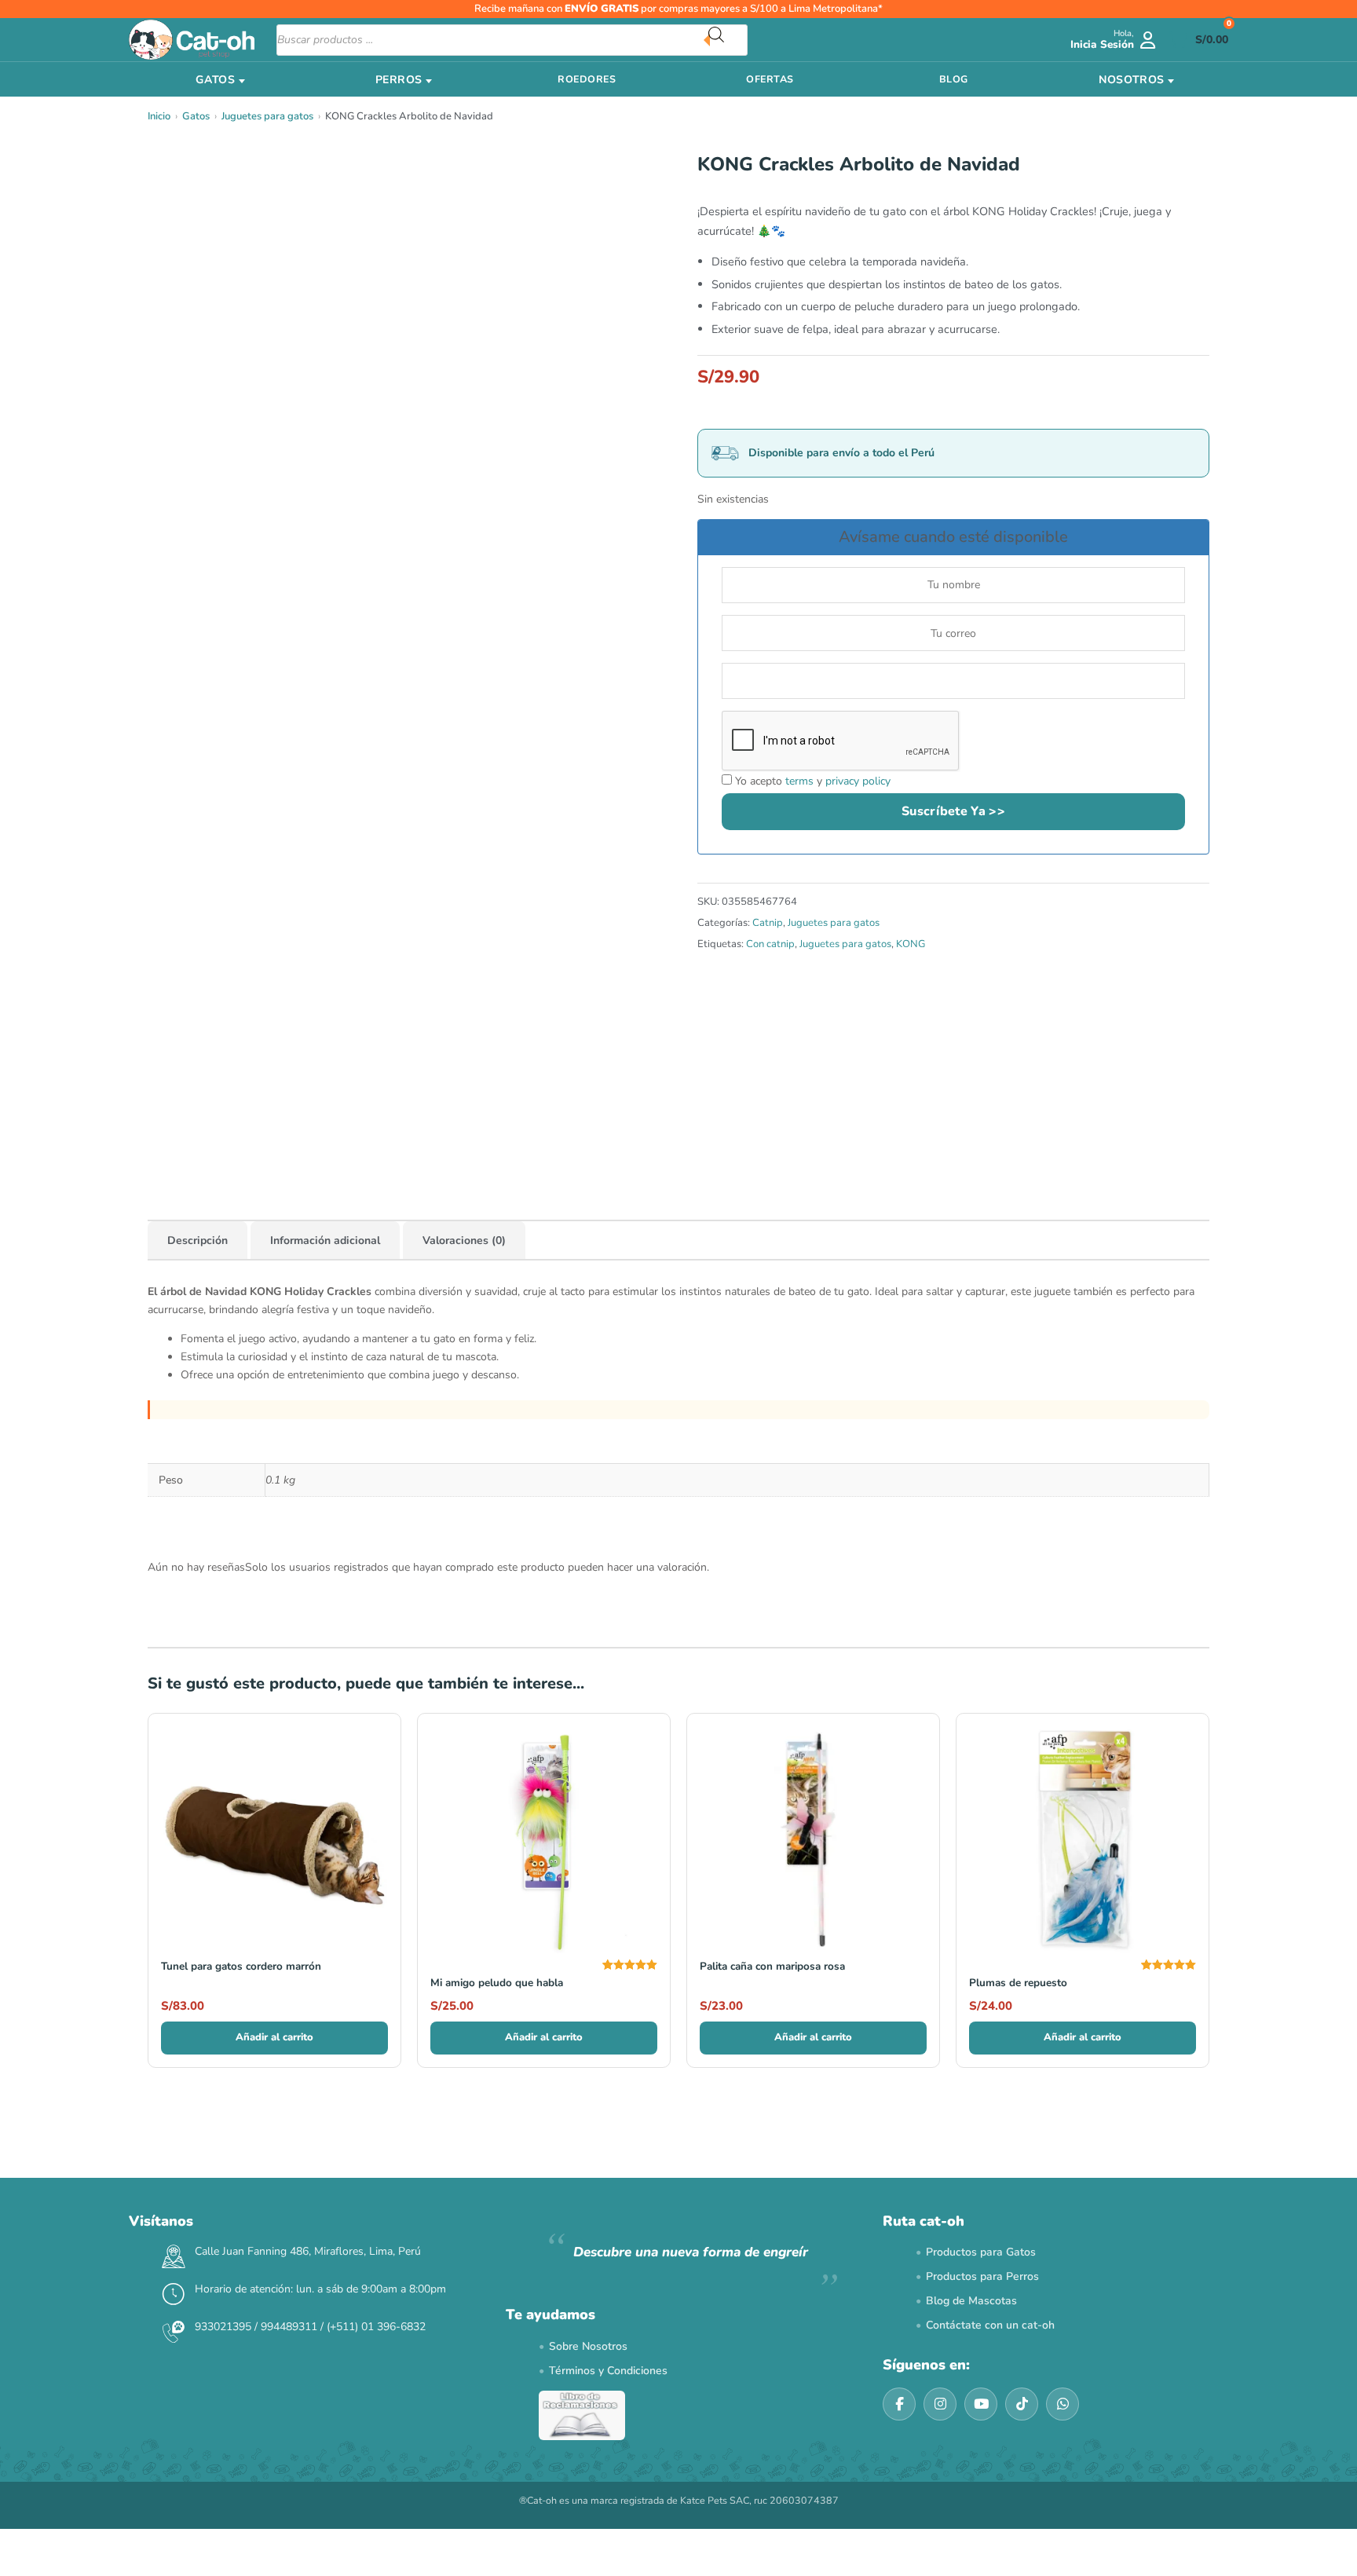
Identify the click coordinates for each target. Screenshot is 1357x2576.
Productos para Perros (982, 2276)
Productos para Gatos (981, 2252)
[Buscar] (728, 40)
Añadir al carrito (274, 2037)
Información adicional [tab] (325, 1240)
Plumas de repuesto (1018, 1983)
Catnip (768, 923)
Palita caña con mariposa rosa (772, 1966)
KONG (911, 944)
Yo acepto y (811, 781)
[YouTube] (981, 2404)
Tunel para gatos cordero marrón (241, 1966)
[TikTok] (1022, 2404)
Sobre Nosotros (588, 2346)
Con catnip (770, 944)
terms (799, 781)
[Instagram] (940, 2404)
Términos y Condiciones (608, 2371)
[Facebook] (899, 2404)
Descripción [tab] (198, 1240)
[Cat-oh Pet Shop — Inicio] (192, 40)
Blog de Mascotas (971, 2301)
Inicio (159, 116)
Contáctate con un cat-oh (990, 2325)
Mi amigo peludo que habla (497, 1983)
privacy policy (858, 781)
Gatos (196, 116)
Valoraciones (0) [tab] (464, 1240)
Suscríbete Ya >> (953, 811)
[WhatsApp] (1063, 2404)
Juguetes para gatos (267, 116)
